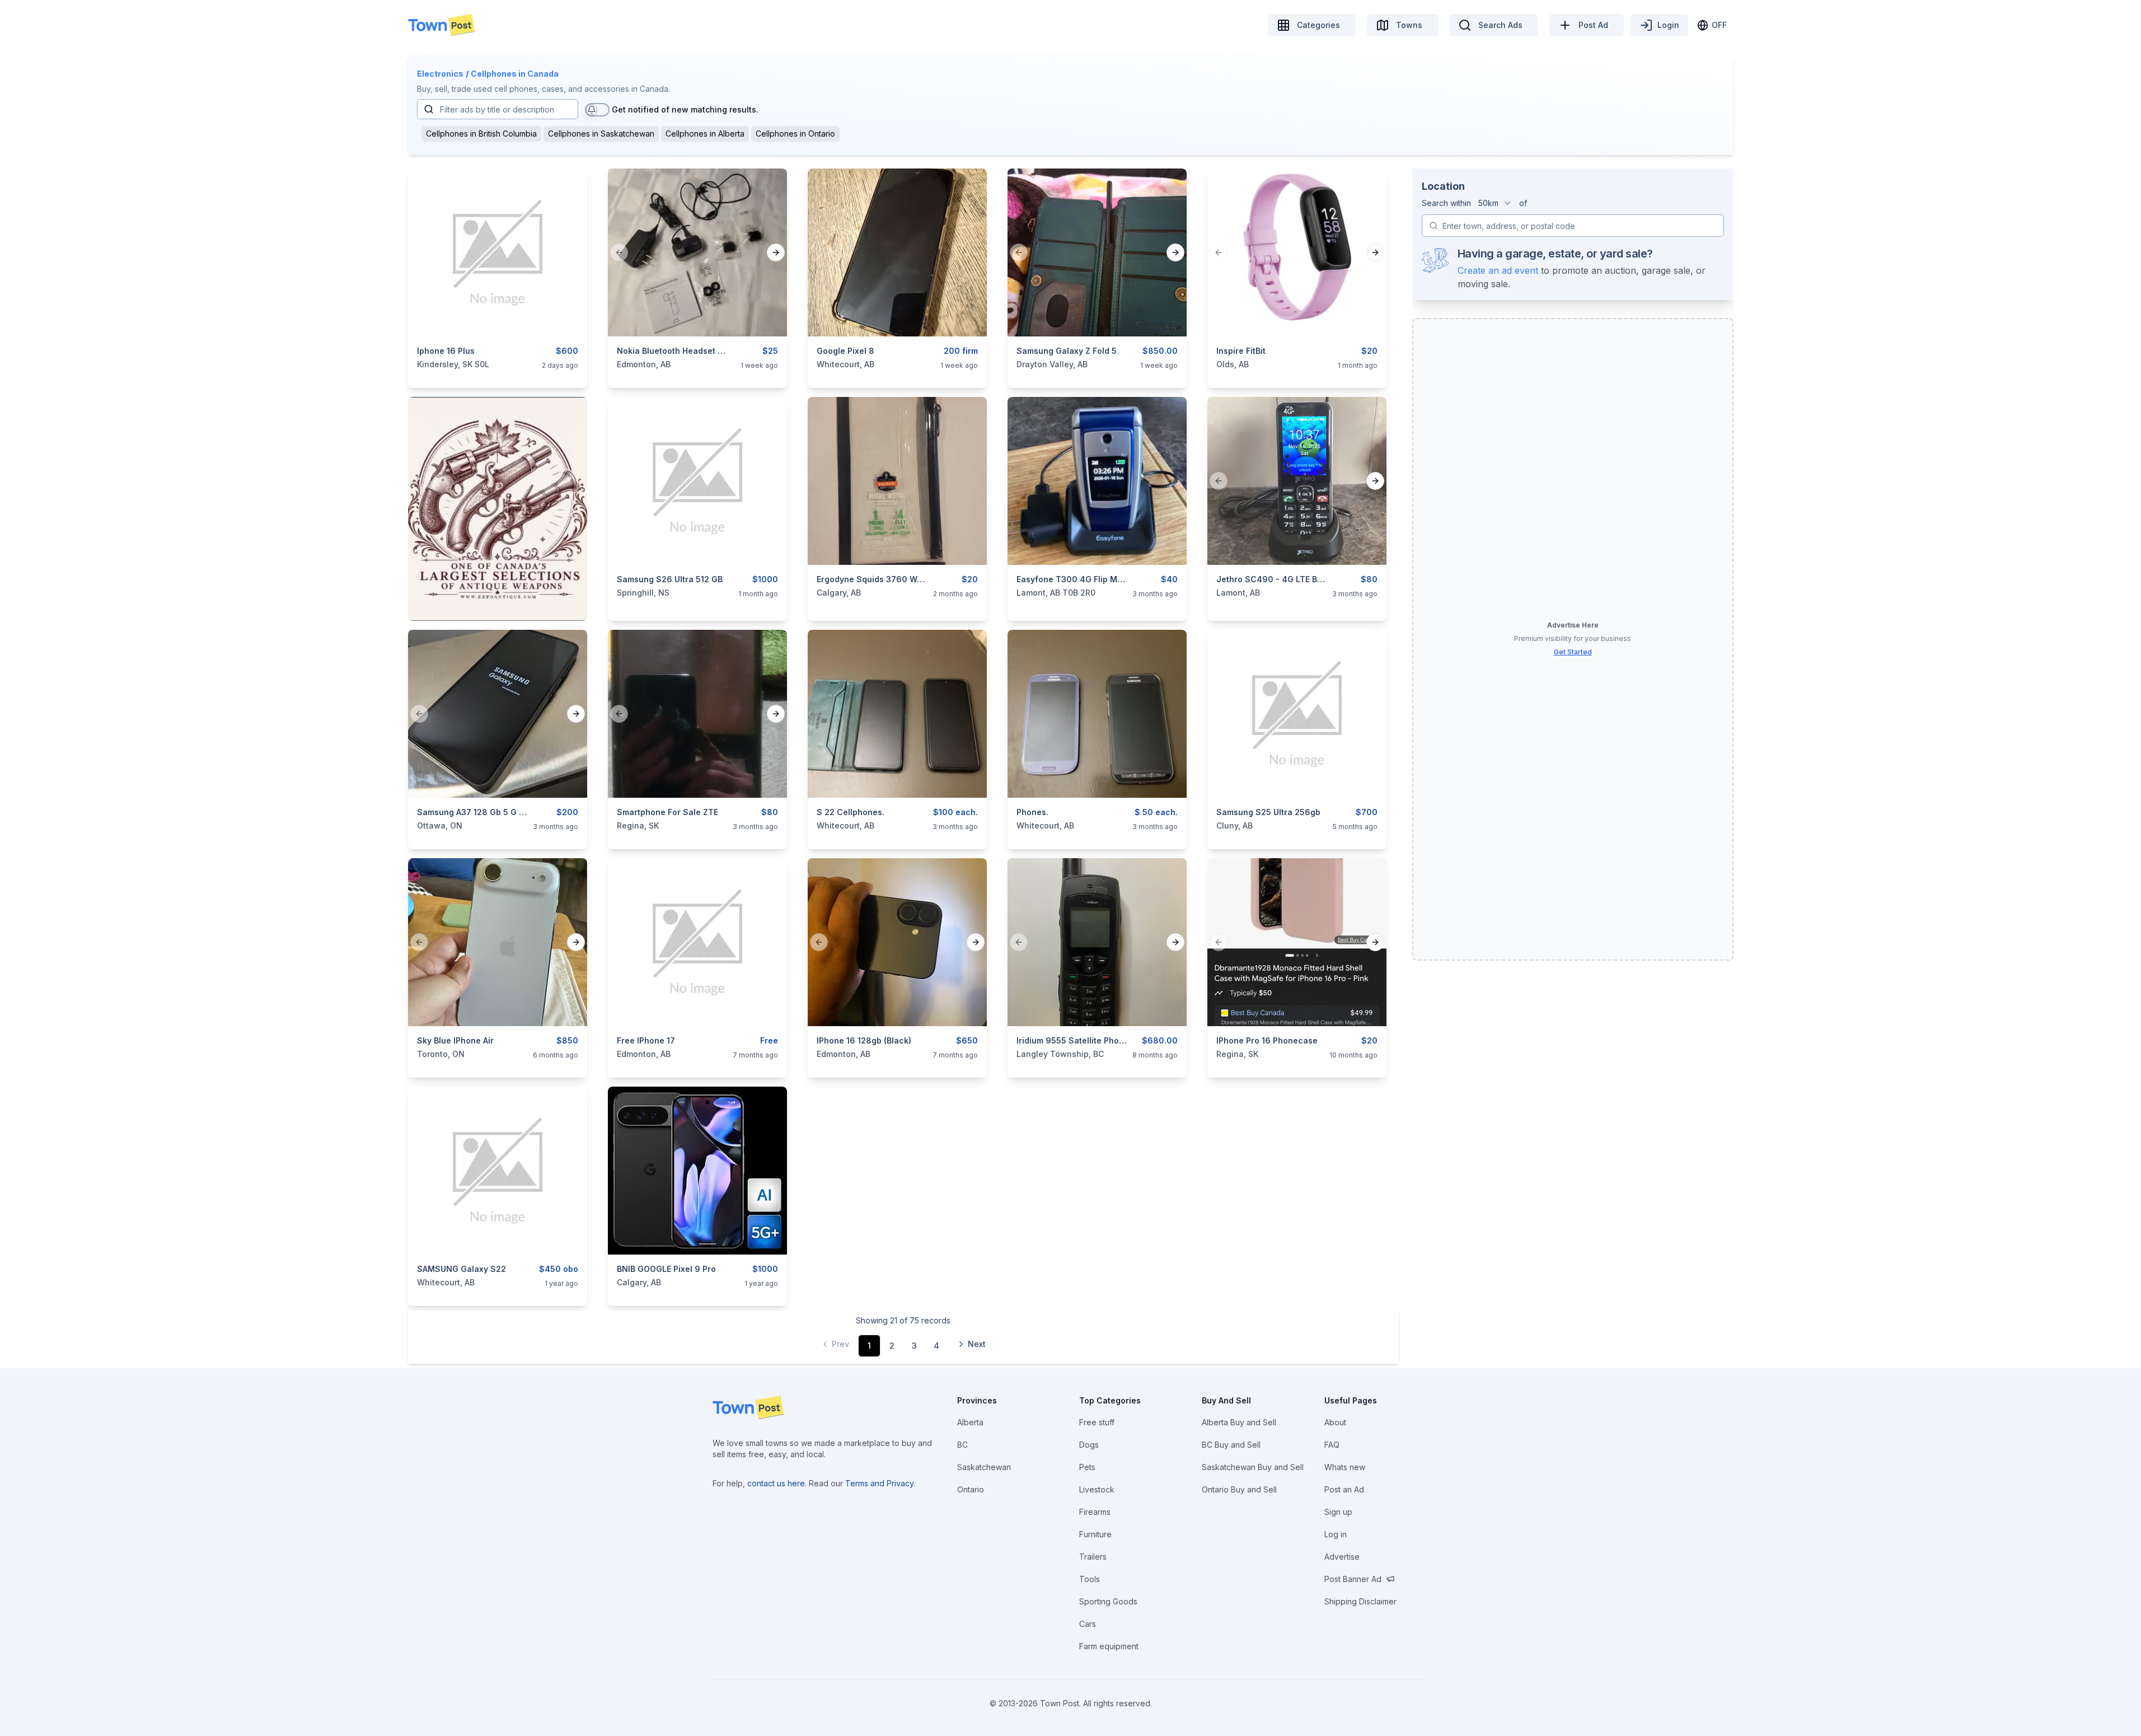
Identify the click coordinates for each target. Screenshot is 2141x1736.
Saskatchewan (984, 1467)
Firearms (1095, 1512)
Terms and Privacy (879, 1483)
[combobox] (1495, 203)
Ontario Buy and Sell (1239, 1489)
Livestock (1097, 1489)
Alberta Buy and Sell (1239, 1422)
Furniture (1095, 1534)
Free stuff (1097, 1422)
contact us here (776, 1483)
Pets (1087, 1467)
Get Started (1573, 652)
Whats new (1345, 1467)
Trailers (1093, 1557)
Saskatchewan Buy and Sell (1253, 1467)
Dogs (1089, 1445)
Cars (1088, 1624)
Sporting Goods (1108, 1601)
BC (962, 1445)
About (1335, 1422)
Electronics (440, 74)
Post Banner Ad (1353, 1579)
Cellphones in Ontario (795, 134)
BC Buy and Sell (1231, 1445)
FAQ (1332, 1445)
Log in (1336, 1534)
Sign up (1338, 1512)
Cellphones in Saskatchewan (601, 134)
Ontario (971, 1489)
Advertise (1342, 1557)
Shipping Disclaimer (1360, 1601)
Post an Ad (1344, 1489)
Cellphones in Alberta (705, 134)
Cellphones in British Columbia (481, 134)
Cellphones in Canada (515, 74)
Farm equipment (1109, 1646)
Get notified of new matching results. (685, 109)
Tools (1090, 1579)
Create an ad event (1498, 270)
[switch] (597, 110)
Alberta (970, 1422)
